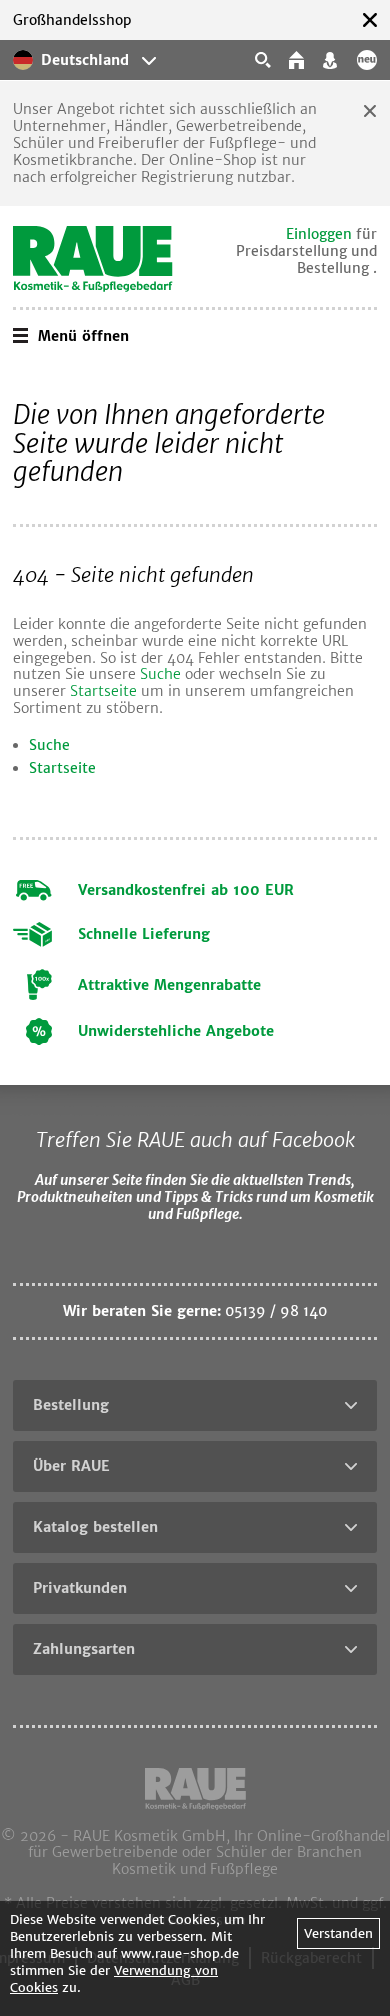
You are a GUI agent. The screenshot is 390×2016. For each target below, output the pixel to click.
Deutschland (85, 60)
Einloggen (319, 234)
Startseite (103, 691)
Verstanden (338, 1933)
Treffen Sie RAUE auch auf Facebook (195, 1139)
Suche (160, 674)
